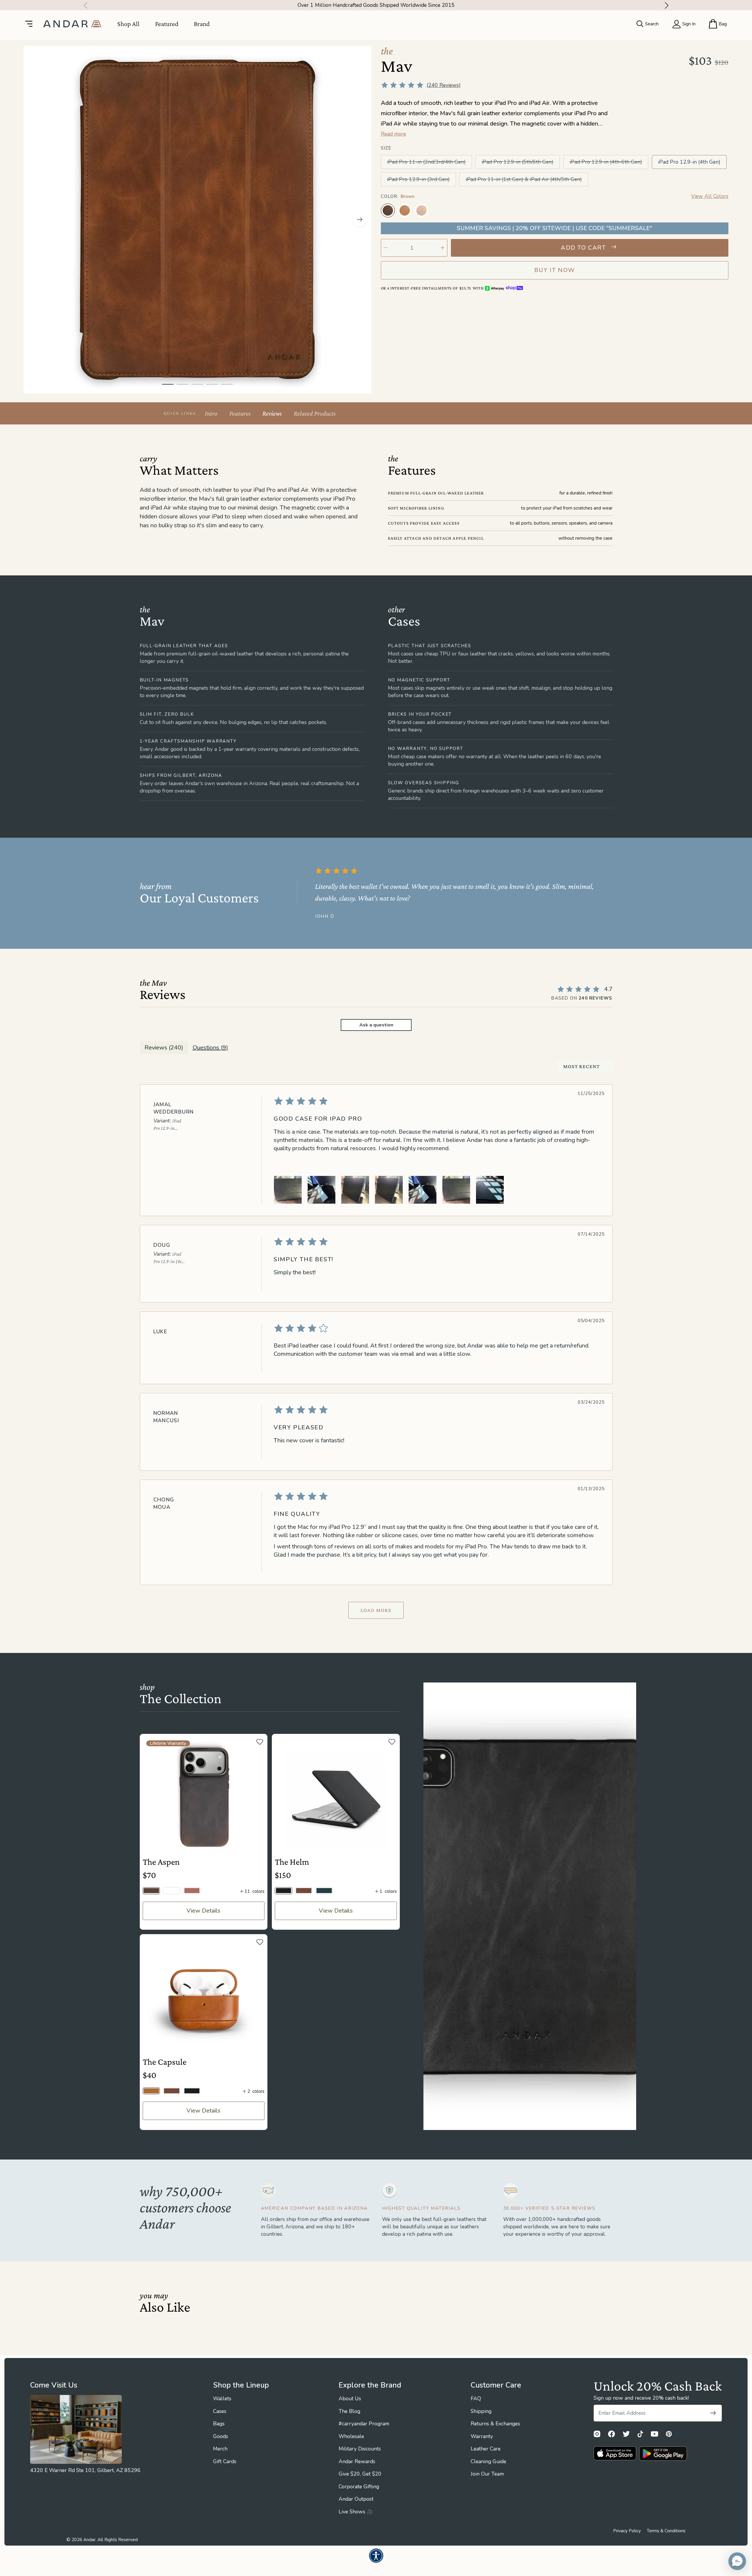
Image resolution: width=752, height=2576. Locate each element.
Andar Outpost (356, 2499)
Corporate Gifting (359, 2487)
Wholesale (351, 2436)
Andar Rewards (357, 2461)
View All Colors (710, 196)
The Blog (349, 2411)
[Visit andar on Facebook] (611, 2434)
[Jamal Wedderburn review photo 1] (288, 1190)
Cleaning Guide (488, 2461)
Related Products (315, 413)
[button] (737, 2561)
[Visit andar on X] (626, 2434)
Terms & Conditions (666, 2531)
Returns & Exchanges (495, 2424)
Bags (219, 2424)
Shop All (128, 24)
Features (240, 413)
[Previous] (84, 5)
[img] (436, 1101)
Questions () (210, 1048)
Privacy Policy (627, 2531)
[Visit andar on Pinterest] (669, 2434)
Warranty (482, 2436)
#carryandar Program (364, 2424)
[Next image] (360, 219)
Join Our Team (487, 2474)
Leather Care (486, 2449)
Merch (220, 2449)
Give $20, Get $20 (360, 2474)
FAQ (476, 2398)
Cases (220, 2411)
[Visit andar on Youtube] (654, 2434)
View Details (203, 1911)
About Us (350, 2398)
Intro (211, 413)
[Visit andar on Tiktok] (640, 2434)
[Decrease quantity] (386, 248)
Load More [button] (376, 1610)
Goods (221, 2436)
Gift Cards (225, 2461)
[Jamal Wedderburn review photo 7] (490, 1190)
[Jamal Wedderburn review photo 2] (321, 1190)
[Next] (669, 5)
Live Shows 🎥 (356, 2512)
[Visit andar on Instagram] (597, 2434)
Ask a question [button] (376, 1025)
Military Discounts (360, 2449)
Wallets (222, 2398)
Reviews (272, 413)
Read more (393, 134)
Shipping (481, 2411)
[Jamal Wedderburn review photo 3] (355, 1190)
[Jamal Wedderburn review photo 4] (389, 1190)
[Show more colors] (722, 204)
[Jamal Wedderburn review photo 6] (456, 1190)
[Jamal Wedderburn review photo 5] (423, 1190)
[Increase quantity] (443, 248)
